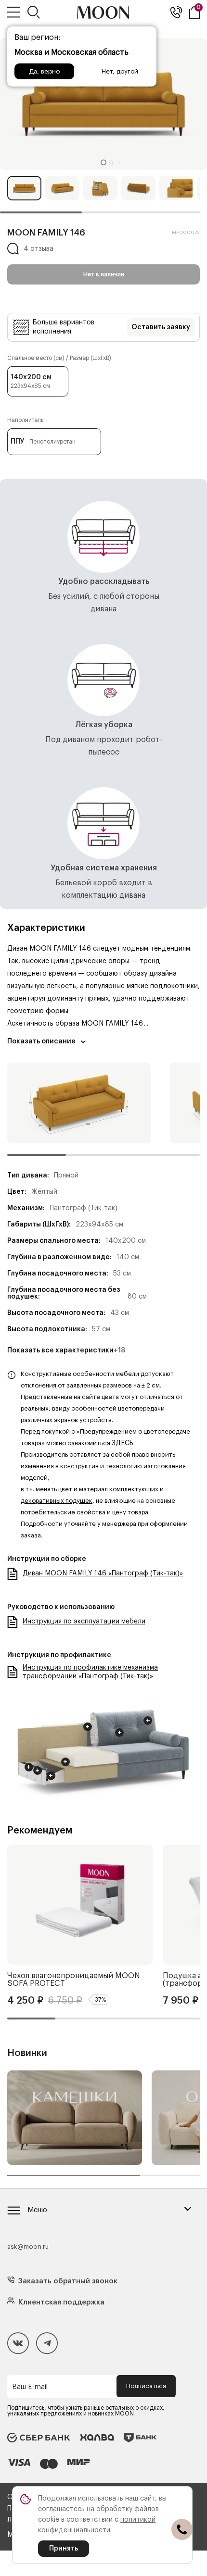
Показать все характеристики (66, 1350)
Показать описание (41, 1041)
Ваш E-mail (30, 2387)
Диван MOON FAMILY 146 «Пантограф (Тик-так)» (103, 1573)
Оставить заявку (161, 327)
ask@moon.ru (28, 2247)
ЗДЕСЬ (123, 1443)
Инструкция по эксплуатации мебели (84, 1622)
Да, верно (44, 71)
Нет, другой (120, 71)
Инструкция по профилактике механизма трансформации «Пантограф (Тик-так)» (90, 1672)
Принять (64, 2549)
